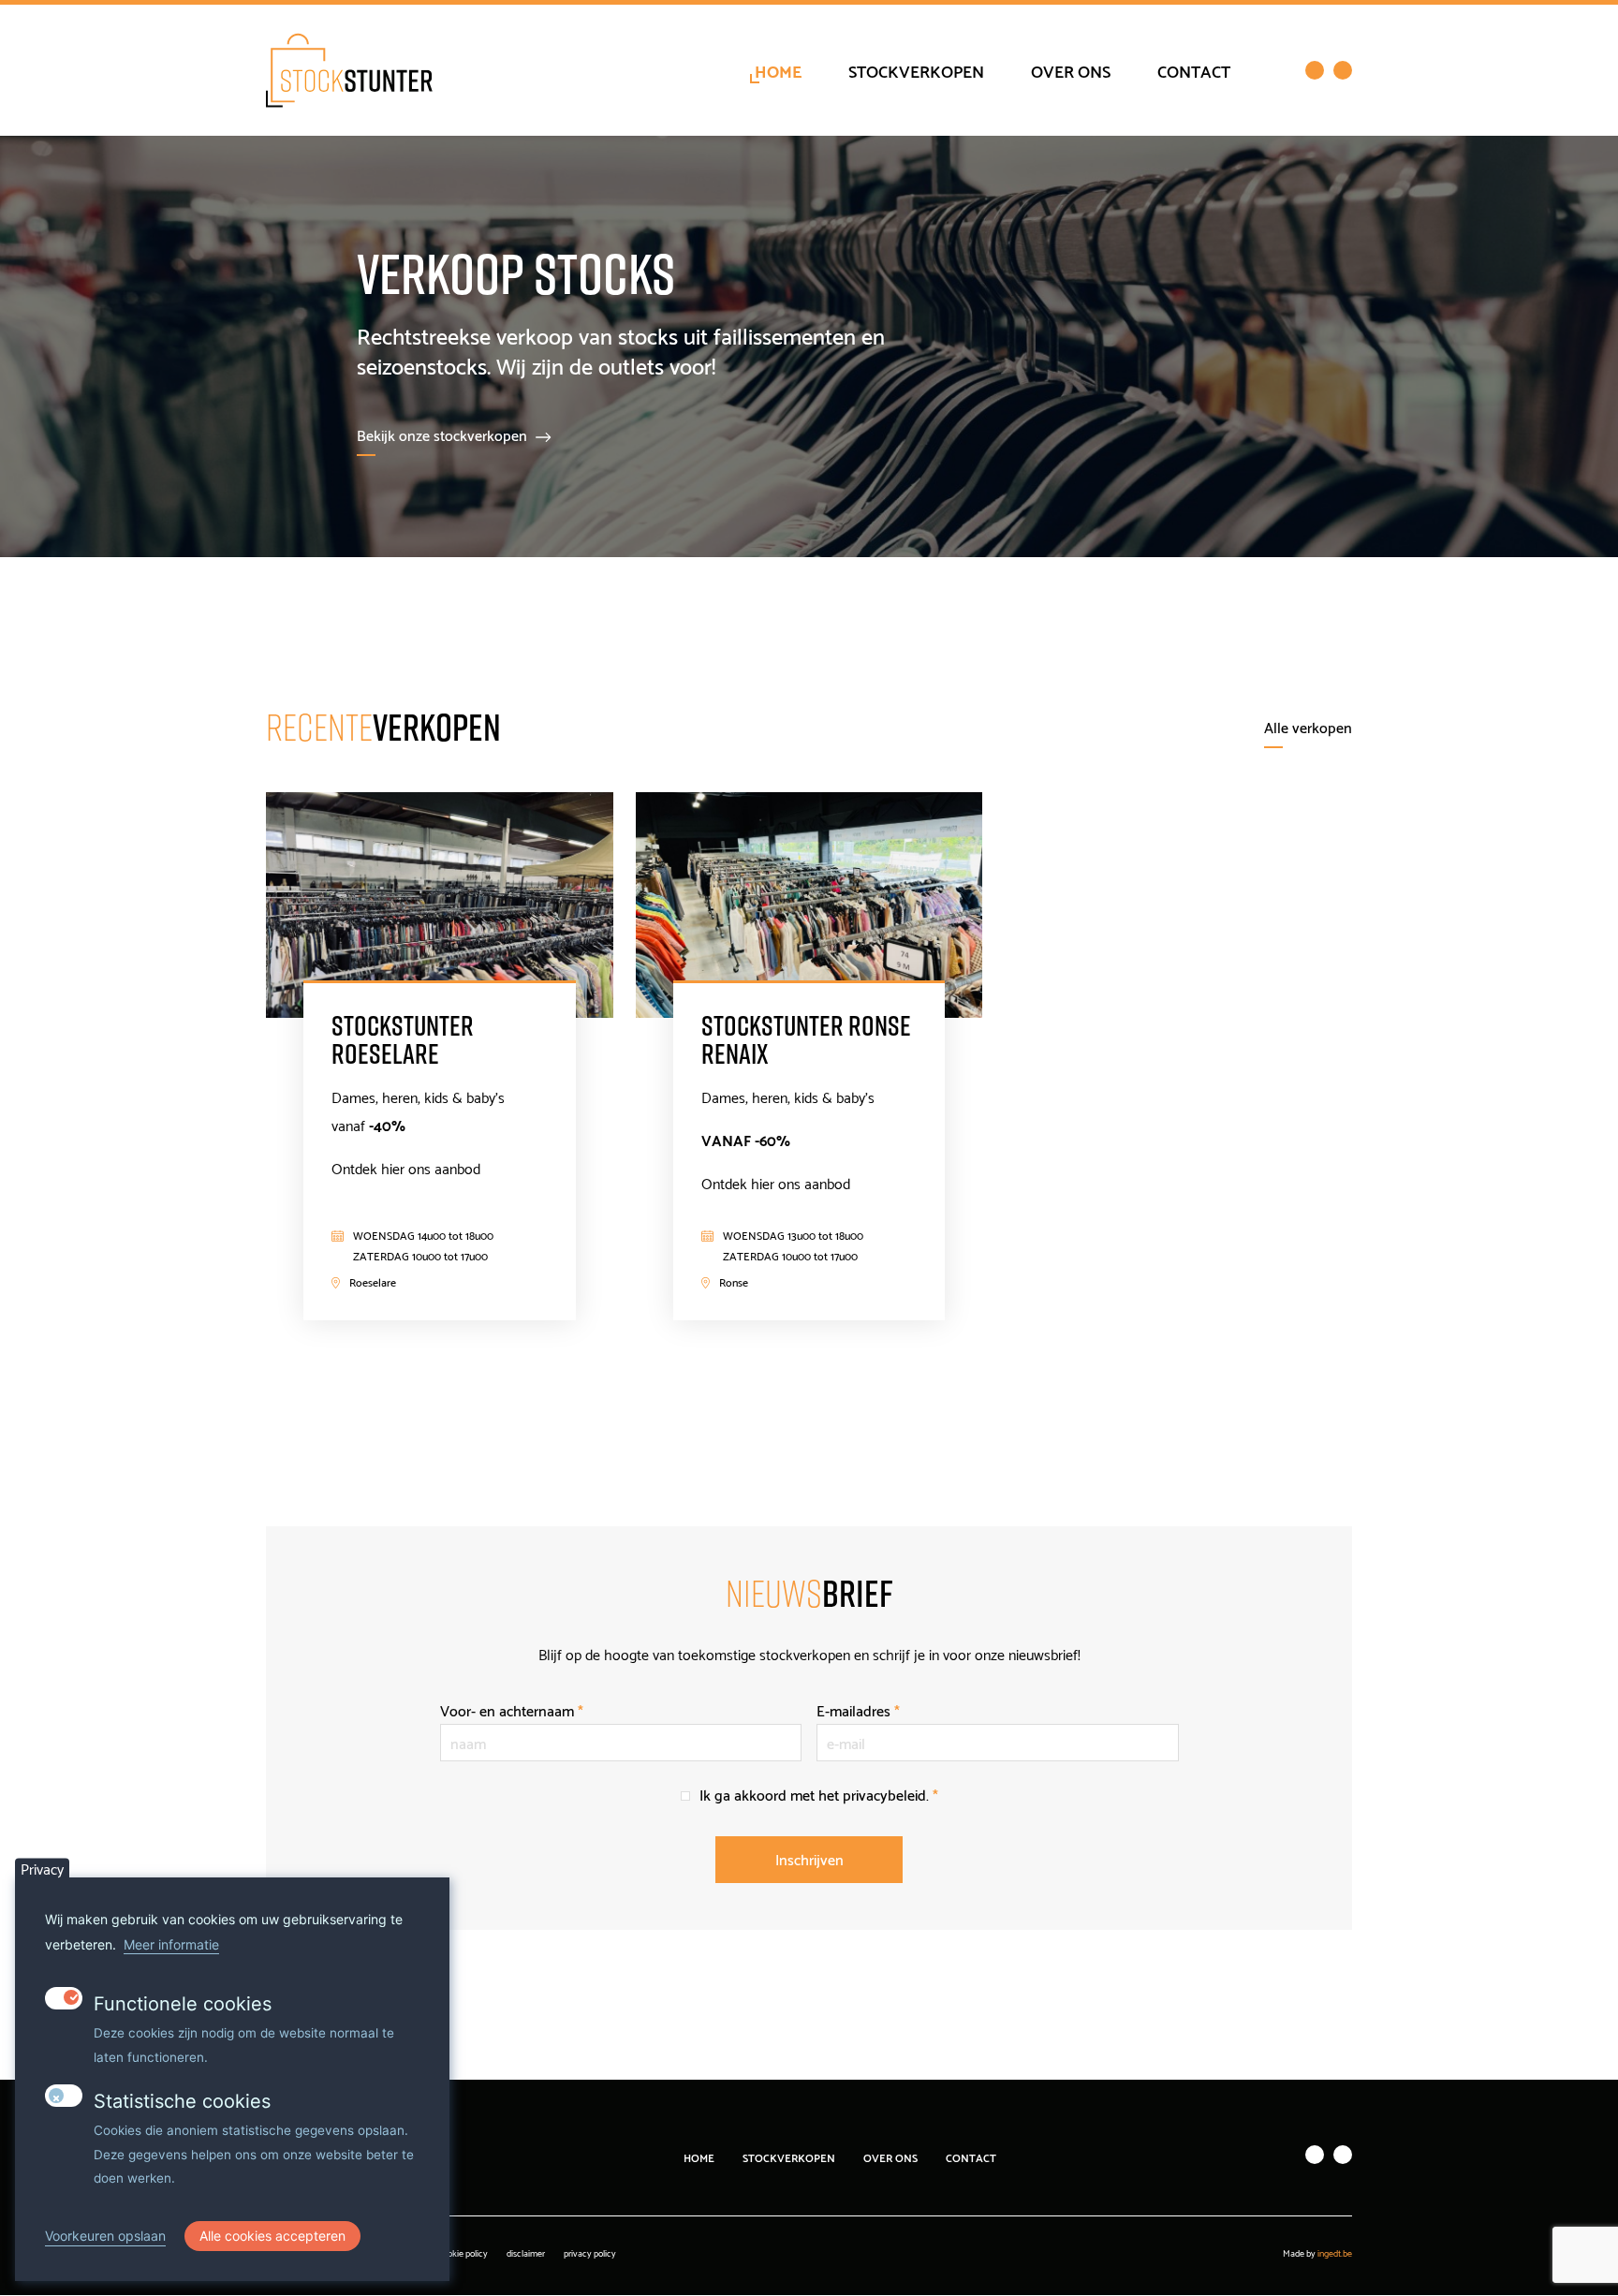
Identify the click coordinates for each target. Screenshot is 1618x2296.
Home (778, 70)
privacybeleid (884, 1794)
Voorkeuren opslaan (105, 2236)
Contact (1194, 70)
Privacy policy (590, 2252)
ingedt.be (1335, 2252)
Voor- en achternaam (512, 1709)
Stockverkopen (916, 70)
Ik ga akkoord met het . (819, 1794)
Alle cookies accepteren (272, 2236)
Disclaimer (526, 2252)
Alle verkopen (1308, 726)
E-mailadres (858, 1709)
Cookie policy (463, 2252)
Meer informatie (171, 1944)
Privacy (42, 1868)
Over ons (1071, 70)
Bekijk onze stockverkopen (442, 434)
